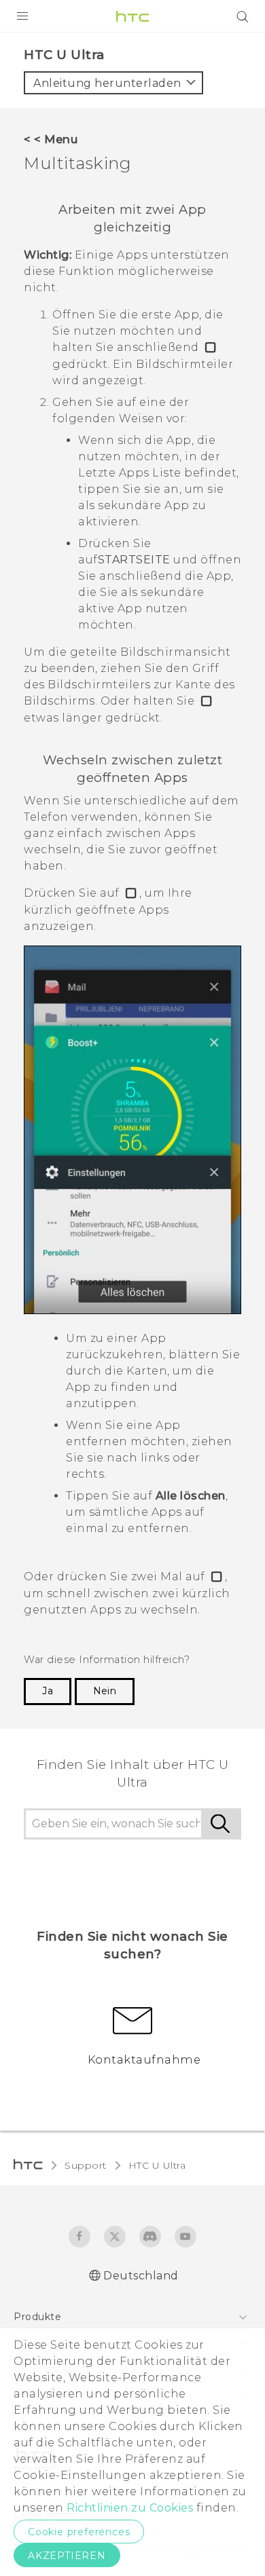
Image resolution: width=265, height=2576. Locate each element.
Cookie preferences (79, 2532)
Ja (48, 1691)
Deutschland (141, 2276)
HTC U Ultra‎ (157, 2165)
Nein (105, 1691)
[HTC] (132, 16)
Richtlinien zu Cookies (129, 2508)
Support (86, 2165)
